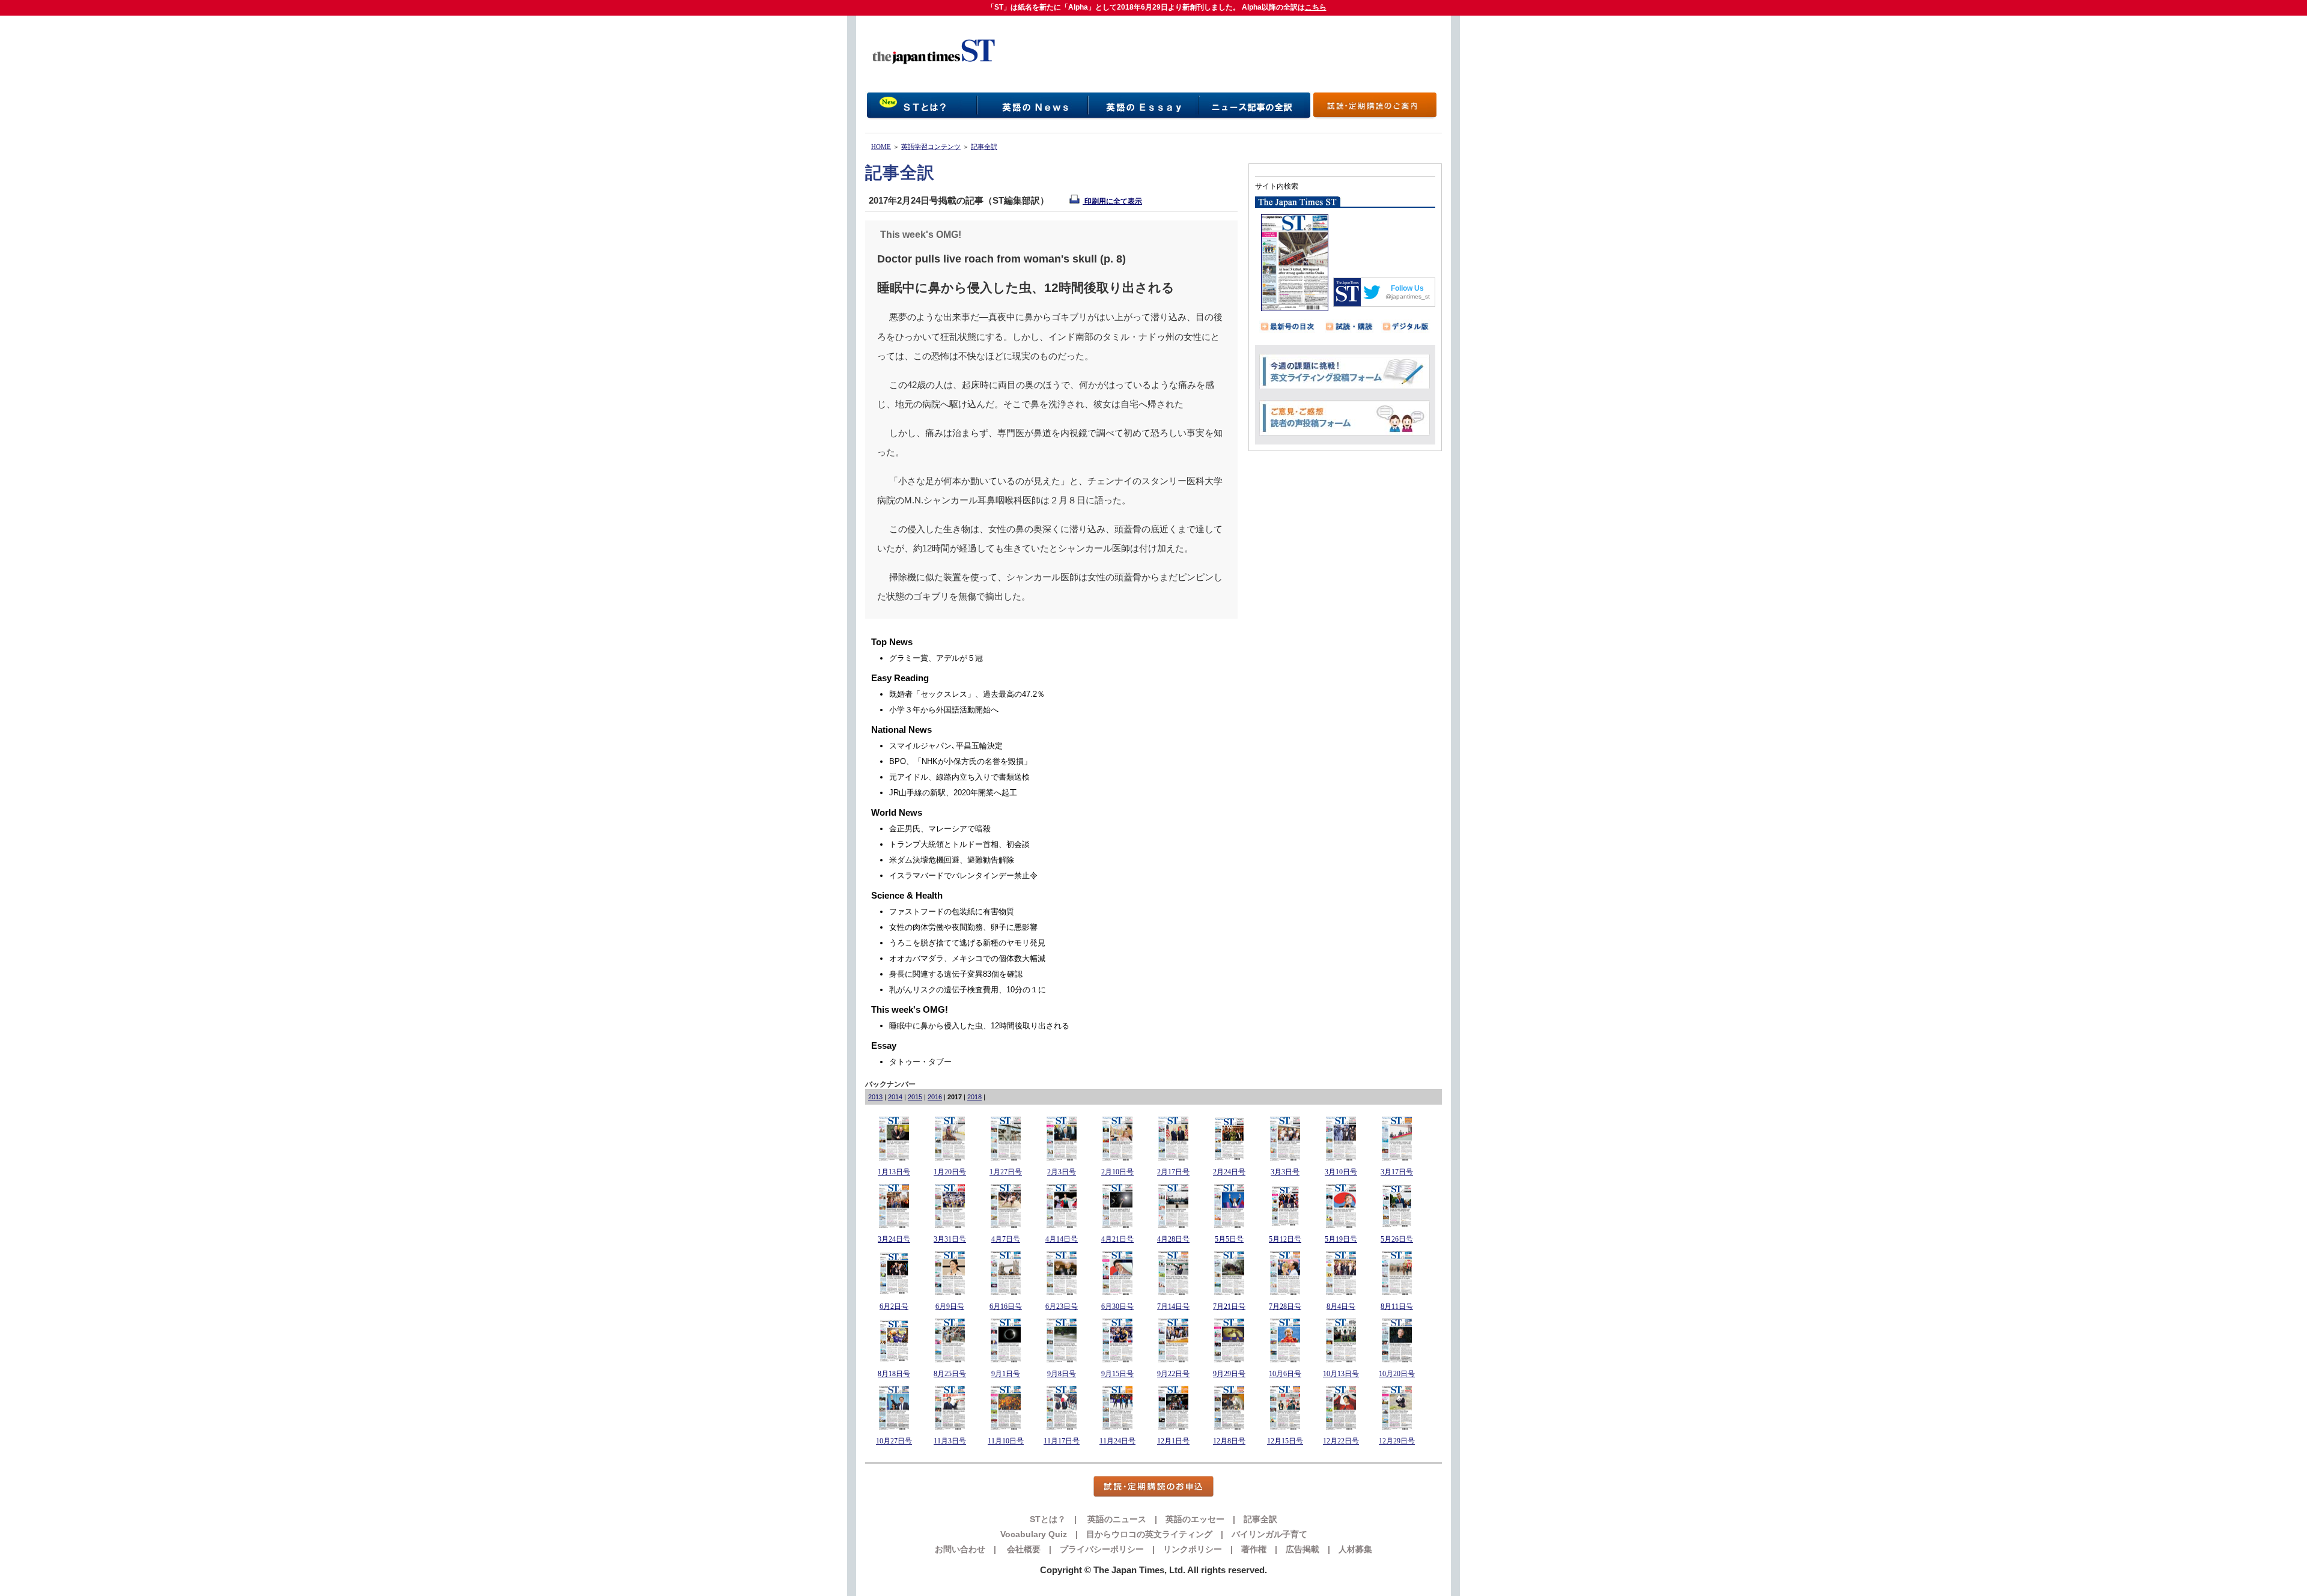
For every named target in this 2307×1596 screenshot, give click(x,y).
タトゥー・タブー (920, 1062)
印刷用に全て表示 (1112, 201)
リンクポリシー (1193, 1549)
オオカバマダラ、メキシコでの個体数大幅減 (967, 958)
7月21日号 (1229, 1306)
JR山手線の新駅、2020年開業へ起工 (953, 793)
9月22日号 (1173, 1374)
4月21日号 (1117, 1239)
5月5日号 (1229, 1239)
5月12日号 (1285, 1239)
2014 (895, 1097)
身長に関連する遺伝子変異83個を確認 (956, 974)
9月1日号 (1006, 1374)
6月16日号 (1006, 1306)
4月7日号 (1006, 1239)
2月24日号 (1229, 1172)
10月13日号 (1341, 1374)
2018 (974, 1097)
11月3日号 (950, 1441)
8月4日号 (1341, 1306)
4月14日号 (1062, 1239)
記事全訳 (984, 147)
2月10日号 (1117, 1172)
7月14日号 (1173, 1306)
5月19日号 (1341, 1239)
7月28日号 (1285, 1306)
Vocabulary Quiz (1034, 1534)
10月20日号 (1397, 1374)
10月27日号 (894, 1441)
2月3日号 (1062, 1172)
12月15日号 (1285, 1441)
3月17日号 (1397, 1172)
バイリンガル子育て (1269, 1534)
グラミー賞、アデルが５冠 (936, 658)
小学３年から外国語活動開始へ (944, 710)
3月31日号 (950, 1239)
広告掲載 (1302, 1549)
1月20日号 (950, 1172)
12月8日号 (1229, 1441)
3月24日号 (894, 1239)
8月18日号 (894, 1374)
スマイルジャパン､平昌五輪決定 (946, 746)
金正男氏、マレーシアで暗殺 (940, 829)
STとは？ (1048, 1519)
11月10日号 (1006, 1441)
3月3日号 (1285, 1172)
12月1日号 (1173, 1441)
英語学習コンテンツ (931, 147)
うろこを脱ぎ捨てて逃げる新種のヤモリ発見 (967, 943)
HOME (881, 147)
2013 (875, 1097)
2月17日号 (1173, 1172)
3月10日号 (1341, 1172)
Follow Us (1407, 288)
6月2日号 (894, 1306)
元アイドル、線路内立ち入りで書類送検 (959, 777)
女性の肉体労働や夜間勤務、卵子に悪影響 (963, 927)
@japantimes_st (1408, 296)
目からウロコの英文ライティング (1149, 1534)
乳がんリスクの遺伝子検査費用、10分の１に (968, 990)
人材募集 (1355, 1549)
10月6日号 (1285, 1374)
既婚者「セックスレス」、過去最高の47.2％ (967, 694)
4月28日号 (1173, 1239)
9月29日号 (1229, 1374)
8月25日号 (950, 1374)
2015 (915, 1097)
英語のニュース (1116, 1519)
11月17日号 (1062, 1441)
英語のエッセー (1195, 1519)
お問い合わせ (960, 1549)
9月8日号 (1062, 1374)
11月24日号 (1117, 1441)
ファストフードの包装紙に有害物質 (952, 912)
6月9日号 (950, 1306)
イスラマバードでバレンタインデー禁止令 (963, 875)
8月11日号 (1397, 1306)
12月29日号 (1397, 1441)
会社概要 (1023, 1549)
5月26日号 (1397, 1239)
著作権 (1254, 1549)
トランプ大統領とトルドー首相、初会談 (959, 844)
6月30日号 (1117, 1306)
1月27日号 (1006, 1172)
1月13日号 (894, 1172)
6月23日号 (1062, 1306)
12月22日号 (1341, 1441)
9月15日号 (1117, 1374)
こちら (1316, 7)
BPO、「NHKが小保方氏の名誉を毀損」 (960, 761)
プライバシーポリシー (1102, 1549)
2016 (935, 1097)
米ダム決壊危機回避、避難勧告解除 (952, 860)
